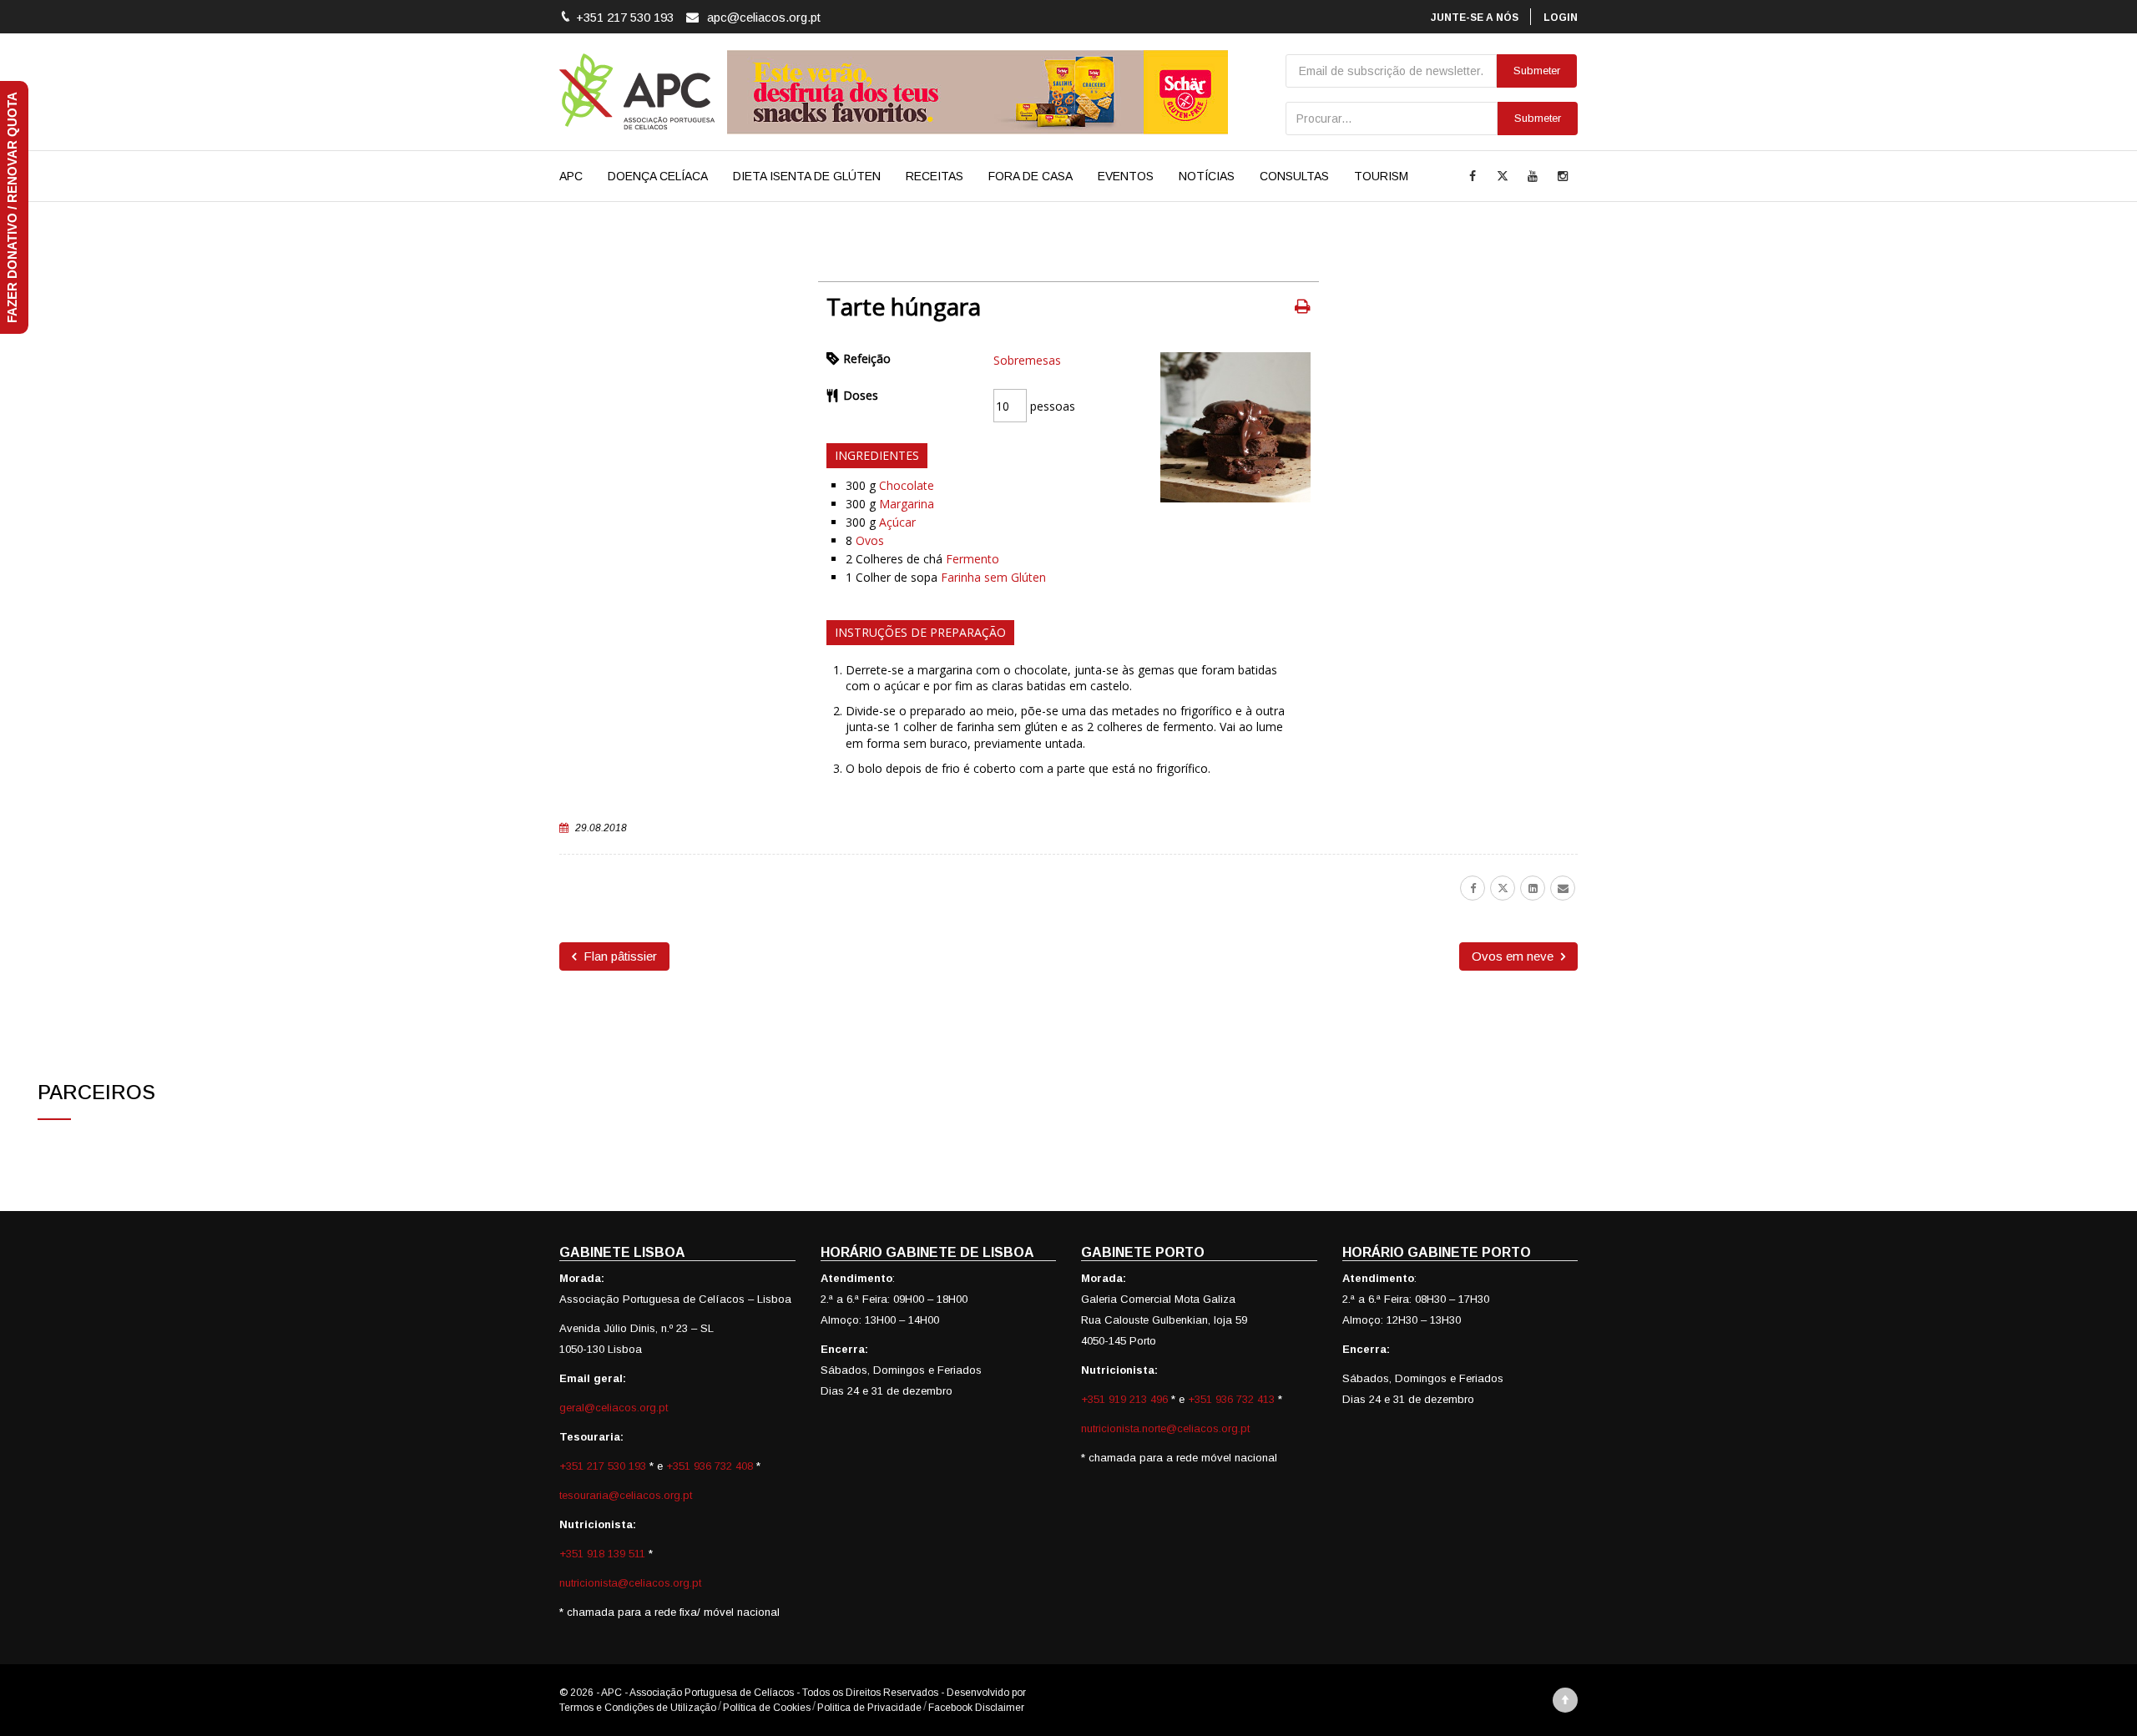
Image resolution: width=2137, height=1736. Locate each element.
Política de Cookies (767, 1708)
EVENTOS (1126, 176)
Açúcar (897, 522)
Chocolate (907, 485)
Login (1561, 18)
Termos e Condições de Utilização (638, 1708)
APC (571, 176)
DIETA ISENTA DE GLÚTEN (807, 176)
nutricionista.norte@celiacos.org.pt (1165, 1428)
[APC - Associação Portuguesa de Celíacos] (637, 92)
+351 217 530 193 (604, 1466)
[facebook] (1473, 888)
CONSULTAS (1294, 176)
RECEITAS (935, 176)
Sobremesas (1027, 360)
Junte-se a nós (1475, 18)
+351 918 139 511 (604, 1554)
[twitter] (1503, 888)
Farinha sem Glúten (993, 577)
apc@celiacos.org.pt (764, 17)
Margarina (907, 504)
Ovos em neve (1514, 956)
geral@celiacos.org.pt (614, 1408)
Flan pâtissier (619, 956)
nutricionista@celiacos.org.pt (630, 1583)
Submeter (1538, 118)
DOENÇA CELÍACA (658, 176)
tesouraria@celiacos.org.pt (626, 1495)
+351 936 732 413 (1231, 1399)
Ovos (870, 540)
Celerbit (1046, 1693)
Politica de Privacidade (869, 1708)
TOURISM (1381, 176)
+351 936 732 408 (710, 1466)
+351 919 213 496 (1124, 1399)
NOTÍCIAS (1207, 176)
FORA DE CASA (1031, 176)
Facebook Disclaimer (976, 1708)
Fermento (973, 559)
